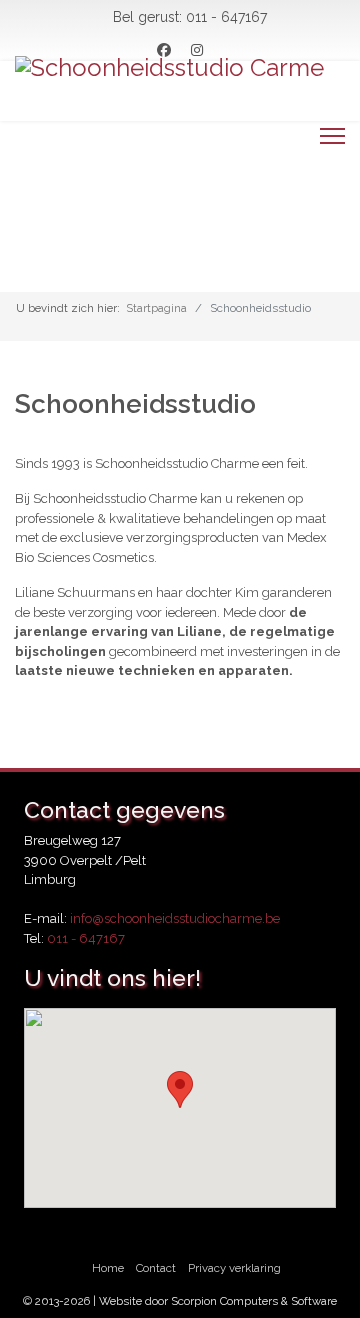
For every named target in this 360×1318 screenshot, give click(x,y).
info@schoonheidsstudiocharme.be (175, 918)
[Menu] (332, 136)
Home (108, 1268)
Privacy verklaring (234, 1268)
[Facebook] (164, 50)
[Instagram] (197, 50)
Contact (156, 1268)
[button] (180, 1089)
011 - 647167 (226, 17)
